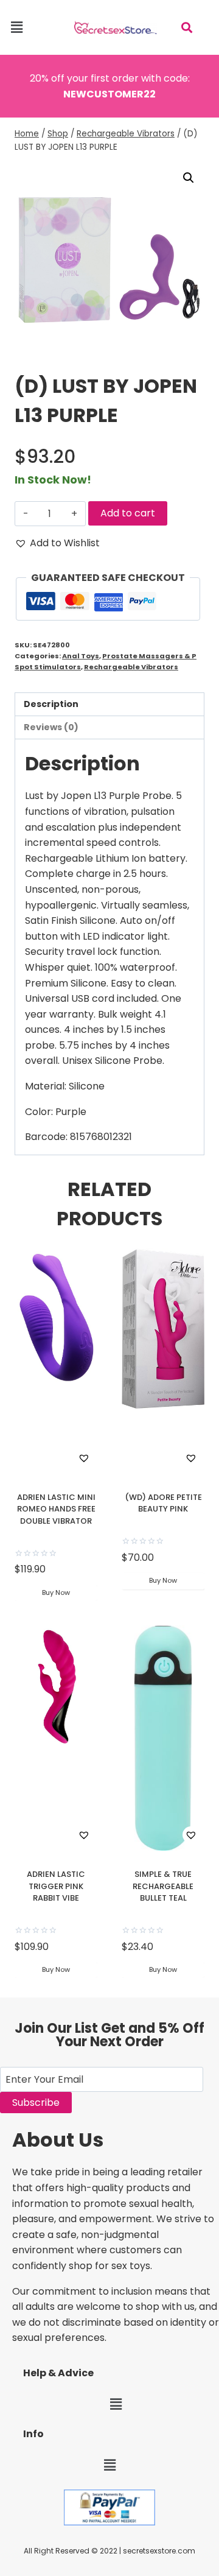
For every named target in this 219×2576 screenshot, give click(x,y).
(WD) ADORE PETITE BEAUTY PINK (163, 1503)
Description (51, 704)
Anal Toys (81, 656)
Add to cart (128, 513)
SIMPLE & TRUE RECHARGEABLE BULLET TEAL (163, 1886)
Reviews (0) (51, 727)
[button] (16, 27)
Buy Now (56, 1592)
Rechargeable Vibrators (131, 667)
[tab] (109, 705)
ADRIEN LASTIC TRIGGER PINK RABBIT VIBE (56, 1886)
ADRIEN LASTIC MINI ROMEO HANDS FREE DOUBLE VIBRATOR (56, 1509)
